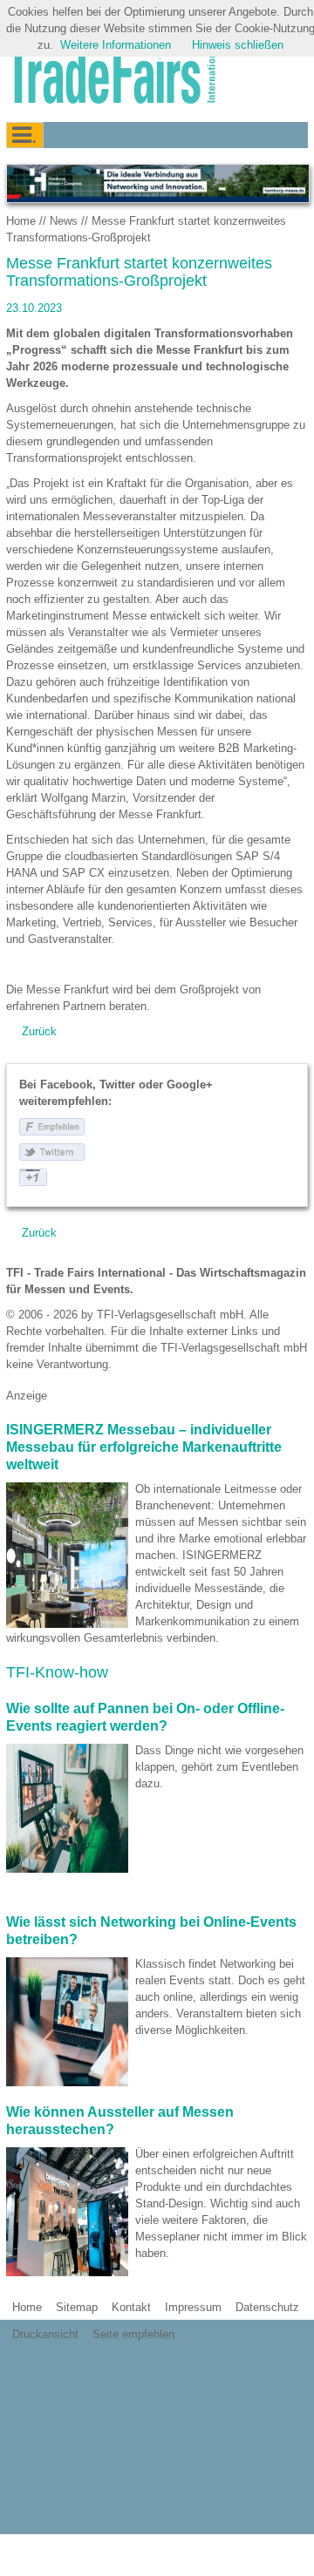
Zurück (39, 1031)
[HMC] (157, 183)
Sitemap (77, 2307)
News (64, 221)
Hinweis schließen (238, 45)
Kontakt (131, 2307)
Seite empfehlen (133, 2334)
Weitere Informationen (116, 45)
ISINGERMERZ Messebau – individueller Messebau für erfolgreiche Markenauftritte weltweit (144, 1447)
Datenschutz (267, 2307)
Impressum (193, 2307)
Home (21, 221)
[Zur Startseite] (111, 76)
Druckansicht (45, 2334)
